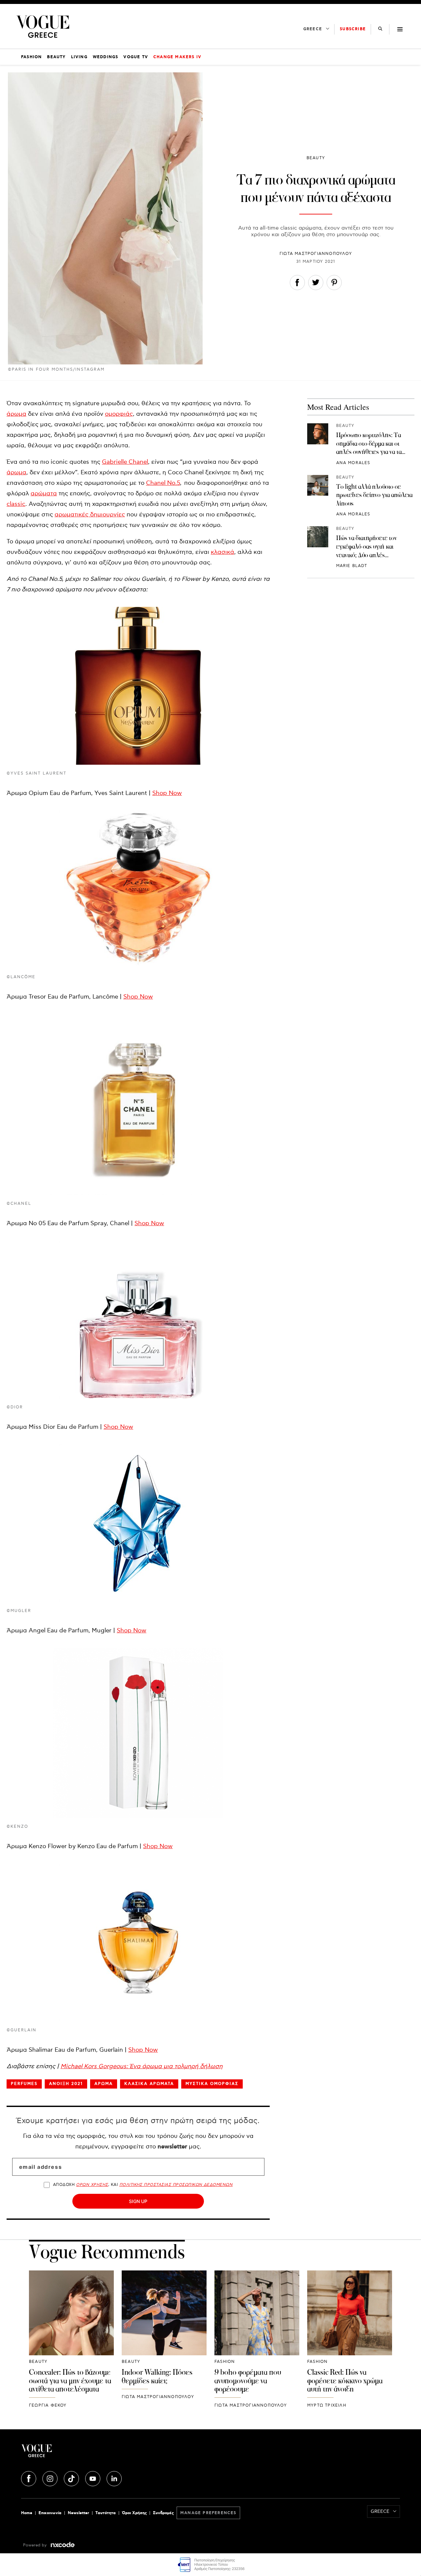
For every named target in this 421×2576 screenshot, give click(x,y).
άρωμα (16, 414)
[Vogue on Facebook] (29, 2478)
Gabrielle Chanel (125, 462)
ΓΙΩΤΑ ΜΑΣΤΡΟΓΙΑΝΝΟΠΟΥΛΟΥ (316, 254)
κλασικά (223, 552)
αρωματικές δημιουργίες (90, 515)
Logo (84, 2453)
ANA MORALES (353, 463)
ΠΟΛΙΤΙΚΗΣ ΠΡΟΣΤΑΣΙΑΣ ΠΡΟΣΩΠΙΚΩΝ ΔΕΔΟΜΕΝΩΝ (176, 2185)
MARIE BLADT (352, 566)
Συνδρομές (163, 2513)
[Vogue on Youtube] (93, 2478)
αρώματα (44, 494)
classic (16, 504)
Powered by (36, 2545)
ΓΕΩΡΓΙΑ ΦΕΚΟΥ (48, 2405)
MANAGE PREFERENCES (208, 2513)
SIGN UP (138, 2201)
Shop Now (167, 793)
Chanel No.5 (163, 483)
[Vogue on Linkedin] (114, 2478)
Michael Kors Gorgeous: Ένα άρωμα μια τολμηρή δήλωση (142, 2066)
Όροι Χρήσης (134, 2513)
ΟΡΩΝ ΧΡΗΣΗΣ (92, 2185)
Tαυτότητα (106, 2513)
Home (27, 2513)
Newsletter (78, 2513)
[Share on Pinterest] (334, 284)
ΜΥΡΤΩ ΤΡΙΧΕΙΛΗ (327, 2405)
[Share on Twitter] (316, 284)
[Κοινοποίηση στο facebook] (297, 284)
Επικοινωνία (50, 2513)
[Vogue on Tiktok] (72, 2478)
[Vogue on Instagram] (51, 2478)
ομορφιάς (119, 414)
